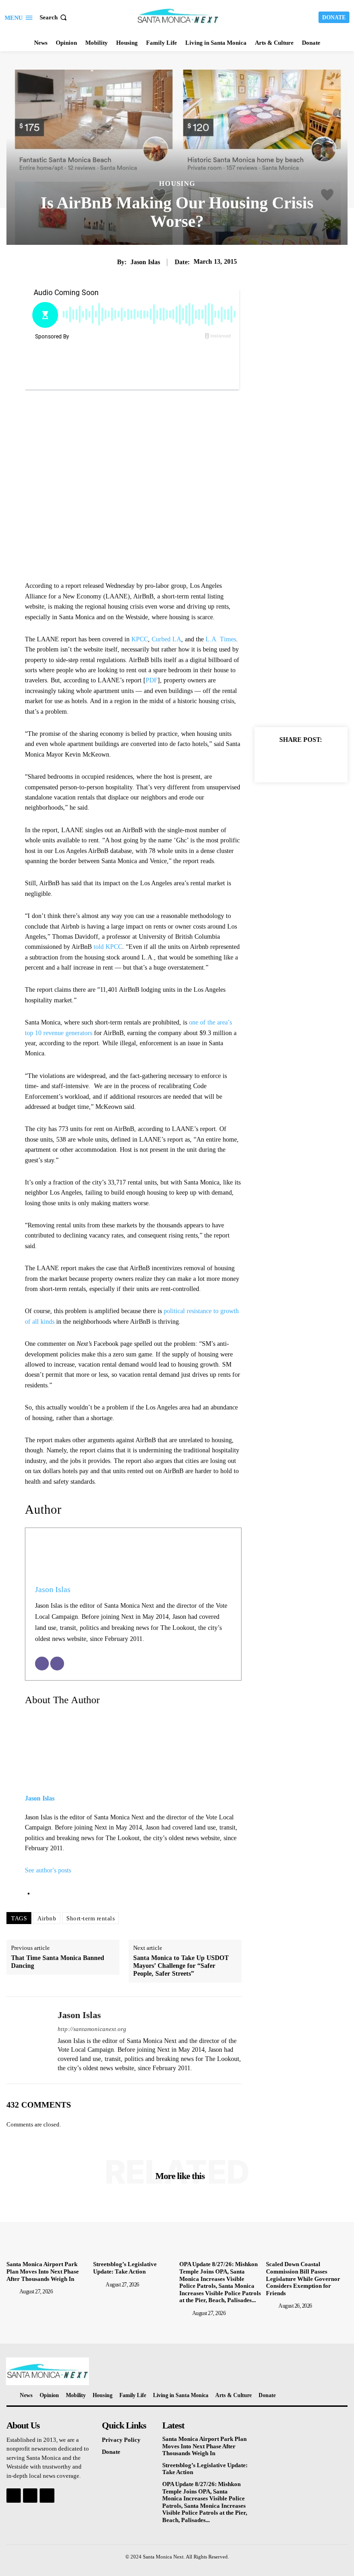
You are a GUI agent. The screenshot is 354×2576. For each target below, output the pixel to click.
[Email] (42, 1664)
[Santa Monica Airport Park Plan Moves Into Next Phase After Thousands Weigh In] (47, 2227)
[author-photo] (12, 2292)
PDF (152, 680)
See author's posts (48, 1870)
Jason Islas (145, 262)
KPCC (140, 639)
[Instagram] (30, 2496)
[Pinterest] (313, 761)
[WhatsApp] (334, 761)
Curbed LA (166, 639)
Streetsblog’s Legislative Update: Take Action (125, 2268)
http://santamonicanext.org (92, 2029)
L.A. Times (221, 639)
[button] (54, 17)
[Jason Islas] (29, 2040)
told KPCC (108, 947)
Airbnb (47, 1918)
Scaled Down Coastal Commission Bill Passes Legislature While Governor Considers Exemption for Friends (303, 2278)
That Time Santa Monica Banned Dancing (58, 1962)
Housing (177, 184)
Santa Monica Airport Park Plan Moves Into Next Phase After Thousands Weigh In (43, 2271)
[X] (291, 761)
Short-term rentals (91, 1918)
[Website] (57, 1664)
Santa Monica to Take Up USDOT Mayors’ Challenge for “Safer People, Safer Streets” (181, 1966)
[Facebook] (270, 761)
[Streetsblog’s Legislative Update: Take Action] (134, 2227)
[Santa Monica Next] (178, 16)
